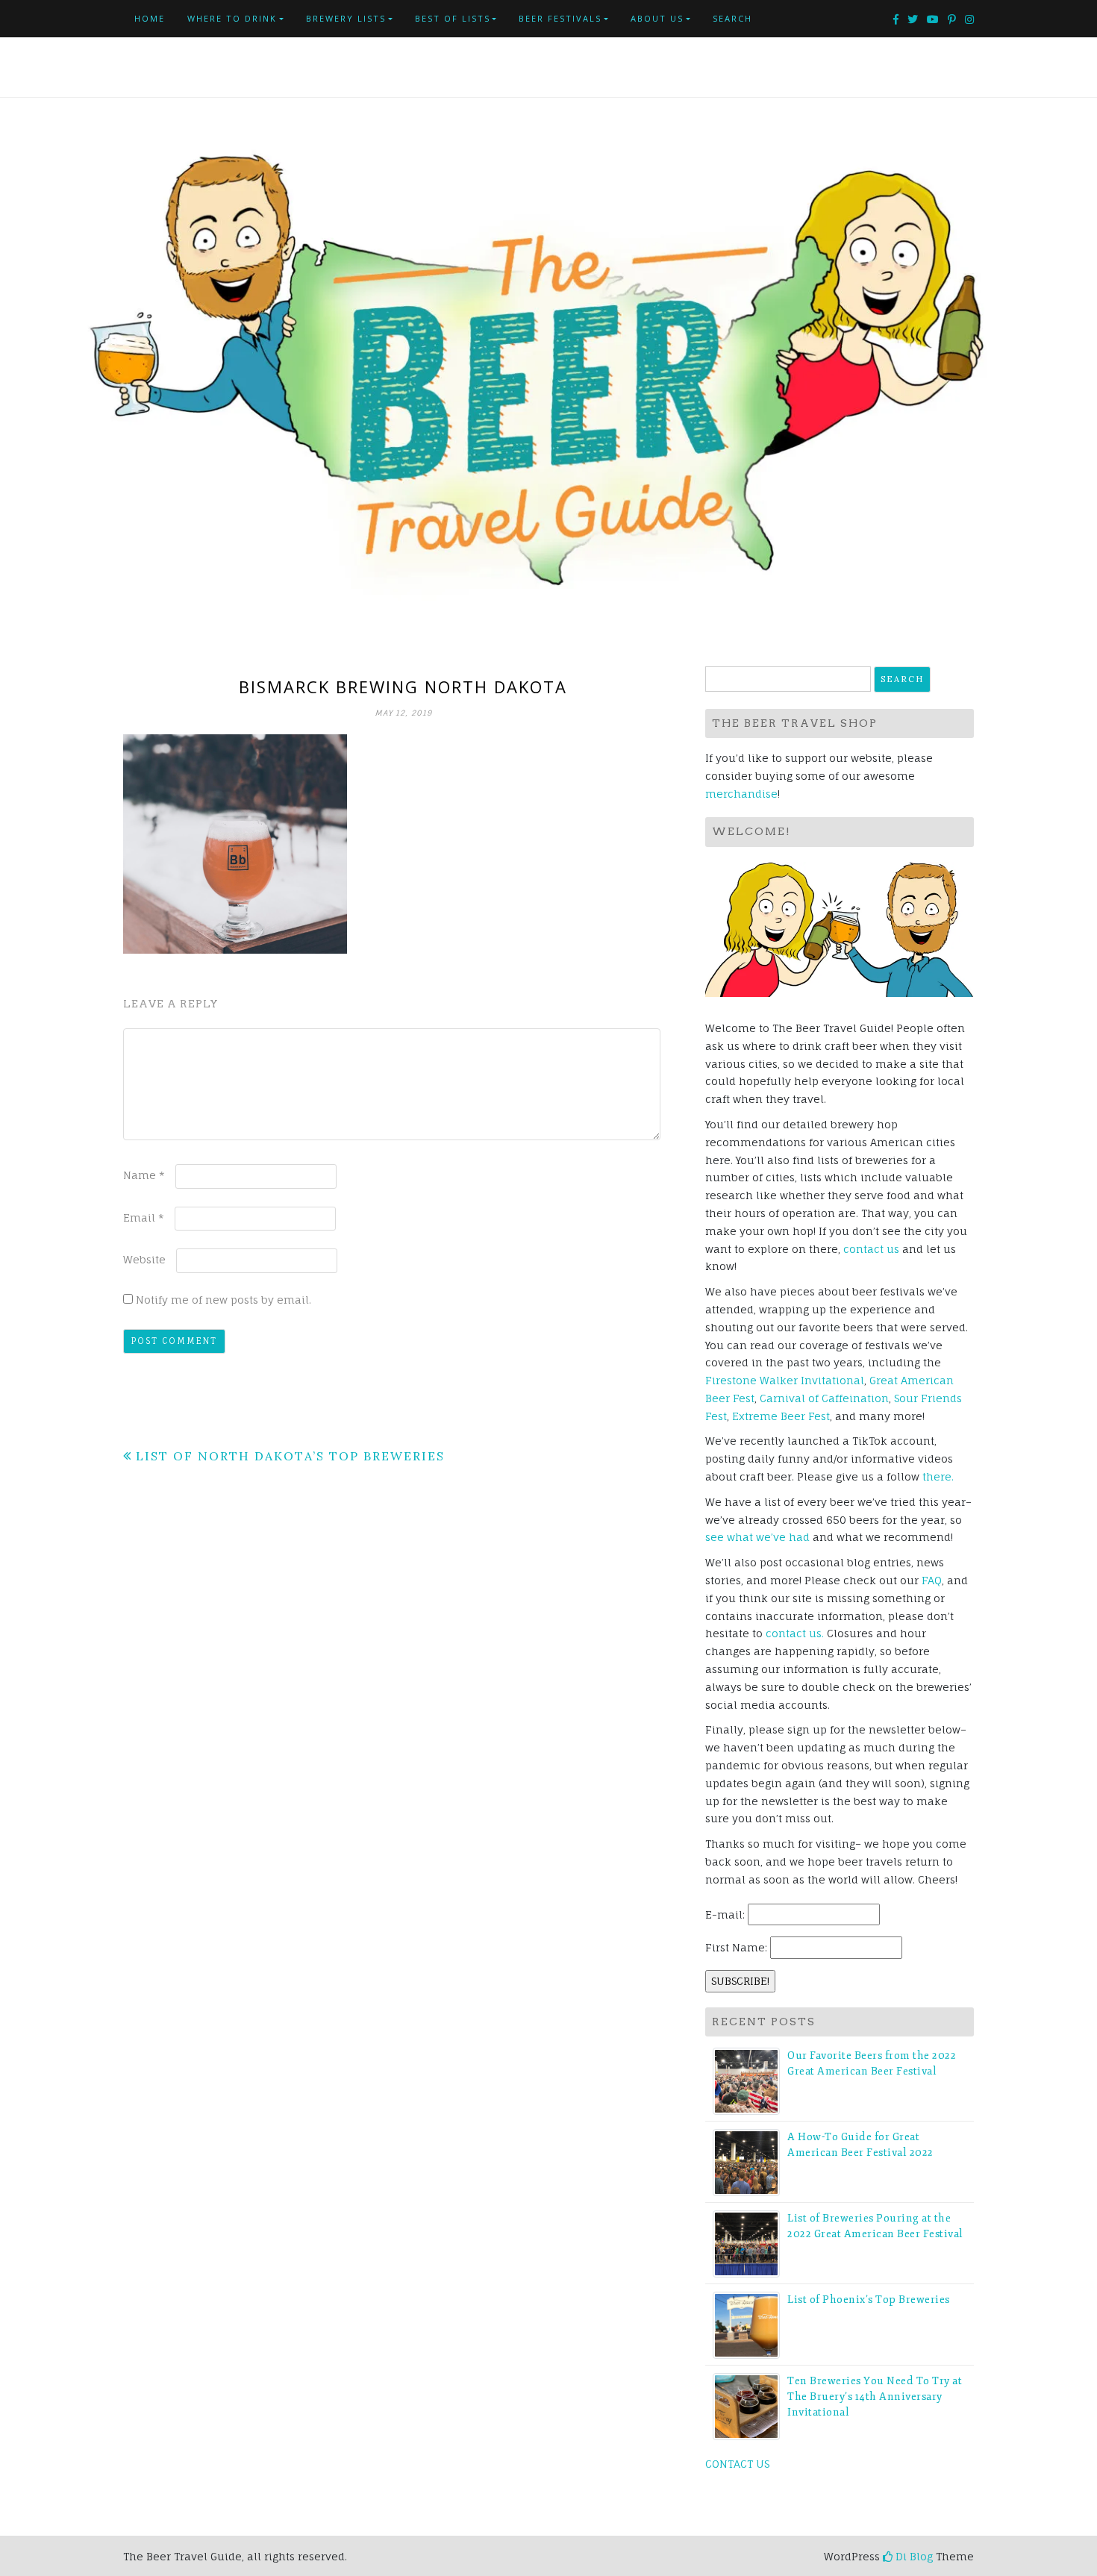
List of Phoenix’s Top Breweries (869, 2300)
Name (144, 1175)
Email (144, 1217)
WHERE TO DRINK (232, 18)
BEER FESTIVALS (560, 18)
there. (938, 1476)
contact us (871, 1249)
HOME (150, 18)
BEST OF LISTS (453, 18)
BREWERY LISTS (346, 18)
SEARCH (732, 18)
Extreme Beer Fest (781, 1416)
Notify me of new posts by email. (224, 1300)
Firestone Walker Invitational (785, 1380)
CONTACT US (737, 2464)
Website (144, 1259)
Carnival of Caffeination (824, 1398)
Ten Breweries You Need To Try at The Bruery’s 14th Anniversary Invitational (875, 2397)
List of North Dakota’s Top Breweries (290, 1456)
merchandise (741, 794)
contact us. (795, 1633)
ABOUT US (657, 18)
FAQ (932, 1580)
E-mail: (725, 1914)
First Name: (736, 1947)
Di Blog (913, 2556)
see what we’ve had (757, 1537)
